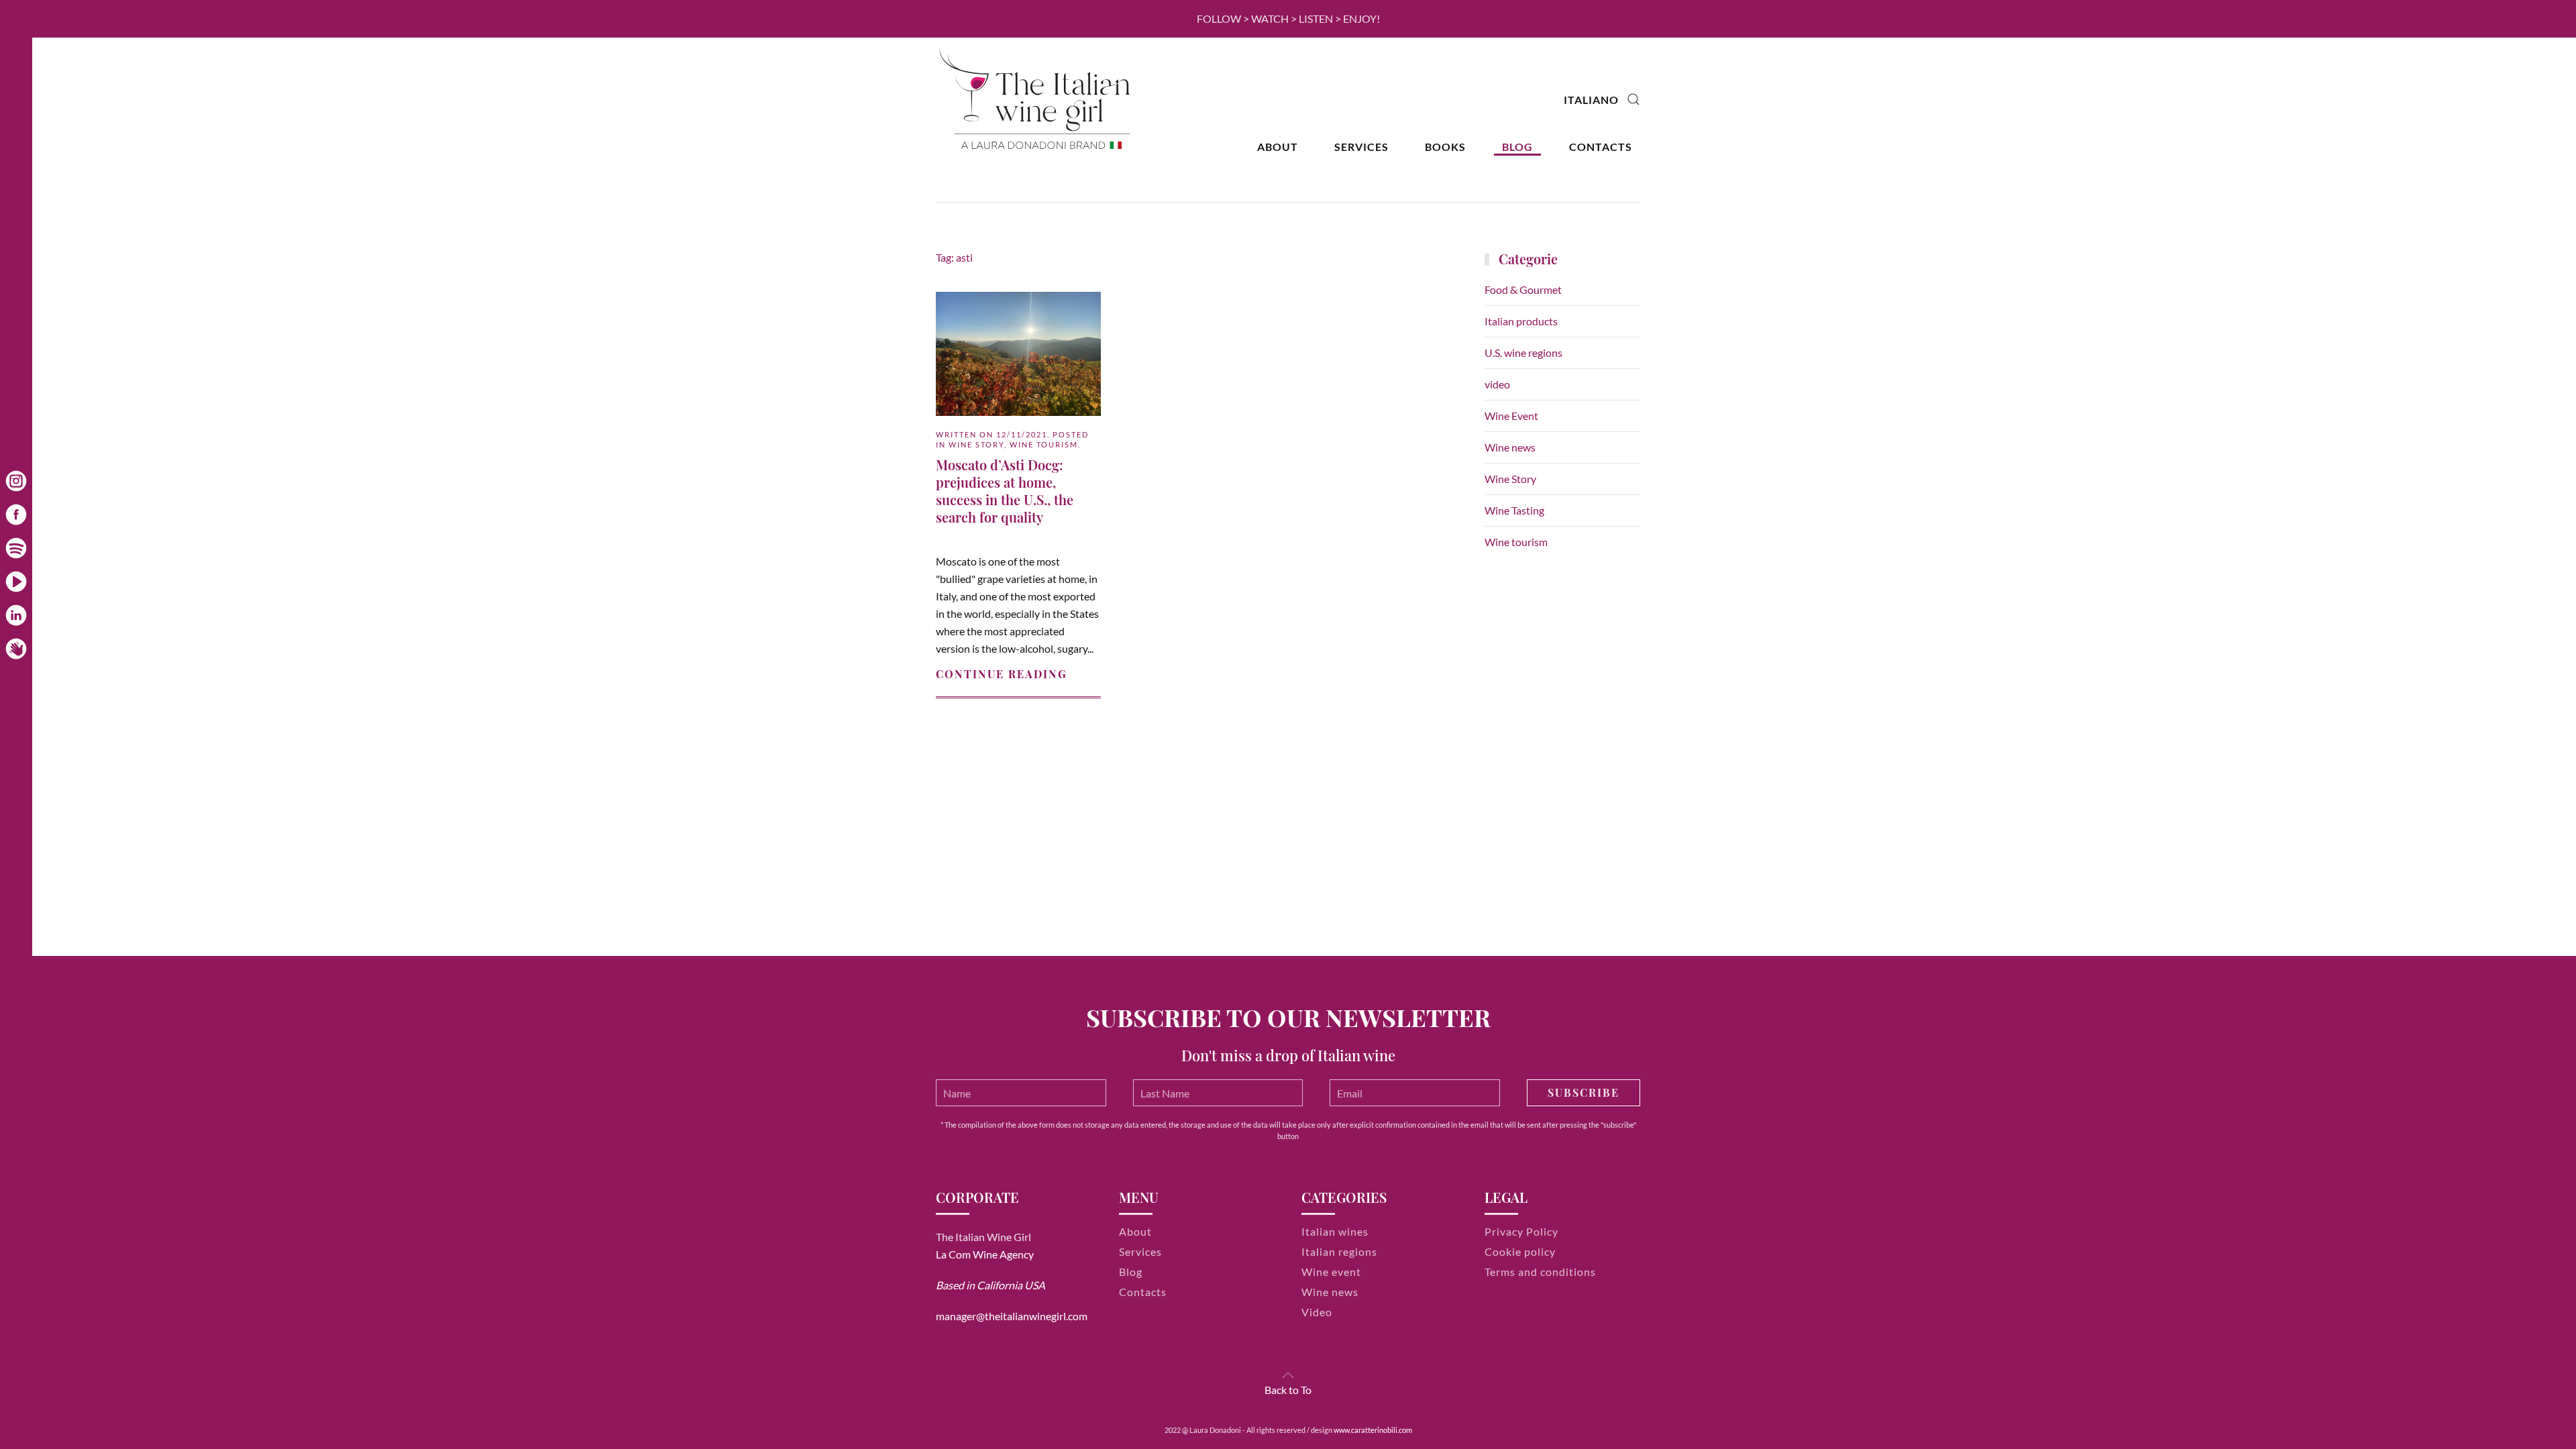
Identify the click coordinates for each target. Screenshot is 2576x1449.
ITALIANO (1591, 100)
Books (1445, 147)
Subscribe (1584, 1092)
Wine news (1510, 447)
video (1497, 384)
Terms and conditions (1540, 1272)
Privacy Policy (1521, 1231)
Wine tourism (1044, 444)
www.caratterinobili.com (1373, 1430)
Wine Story (976, 444)
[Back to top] (1288, 1375)
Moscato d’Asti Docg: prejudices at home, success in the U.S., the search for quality (1005, 491)
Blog (1517, 147)
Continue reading (1002, 674)
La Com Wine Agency (985, 1254)
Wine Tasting (1514, 510)
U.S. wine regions (1523, 353)
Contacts (1601, 147)
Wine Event (1511, 416)
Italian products (1521, 321)
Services (1361, 147)
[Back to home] (1036, 100)
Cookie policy (1520, 1251)
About (1278, 147)
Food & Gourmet (1523, 289)
